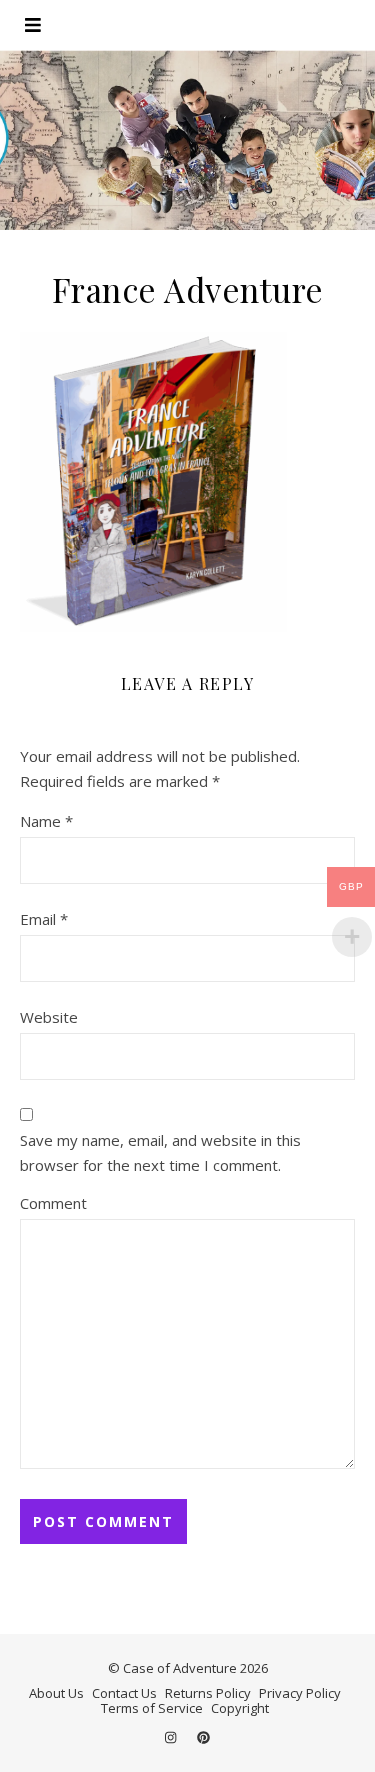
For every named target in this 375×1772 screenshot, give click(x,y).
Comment (53, 1203)
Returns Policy (208, 1693)
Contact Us (124, 1693)
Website (49, 1017)
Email (44, 919)
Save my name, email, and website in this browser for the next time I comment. (160, 1152)
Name (46, 821)
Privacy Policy (300, 1693)
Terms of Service (152, 1708)
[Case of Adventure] (187, 140)
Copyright (240, 1708)
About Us (56, 1693)
